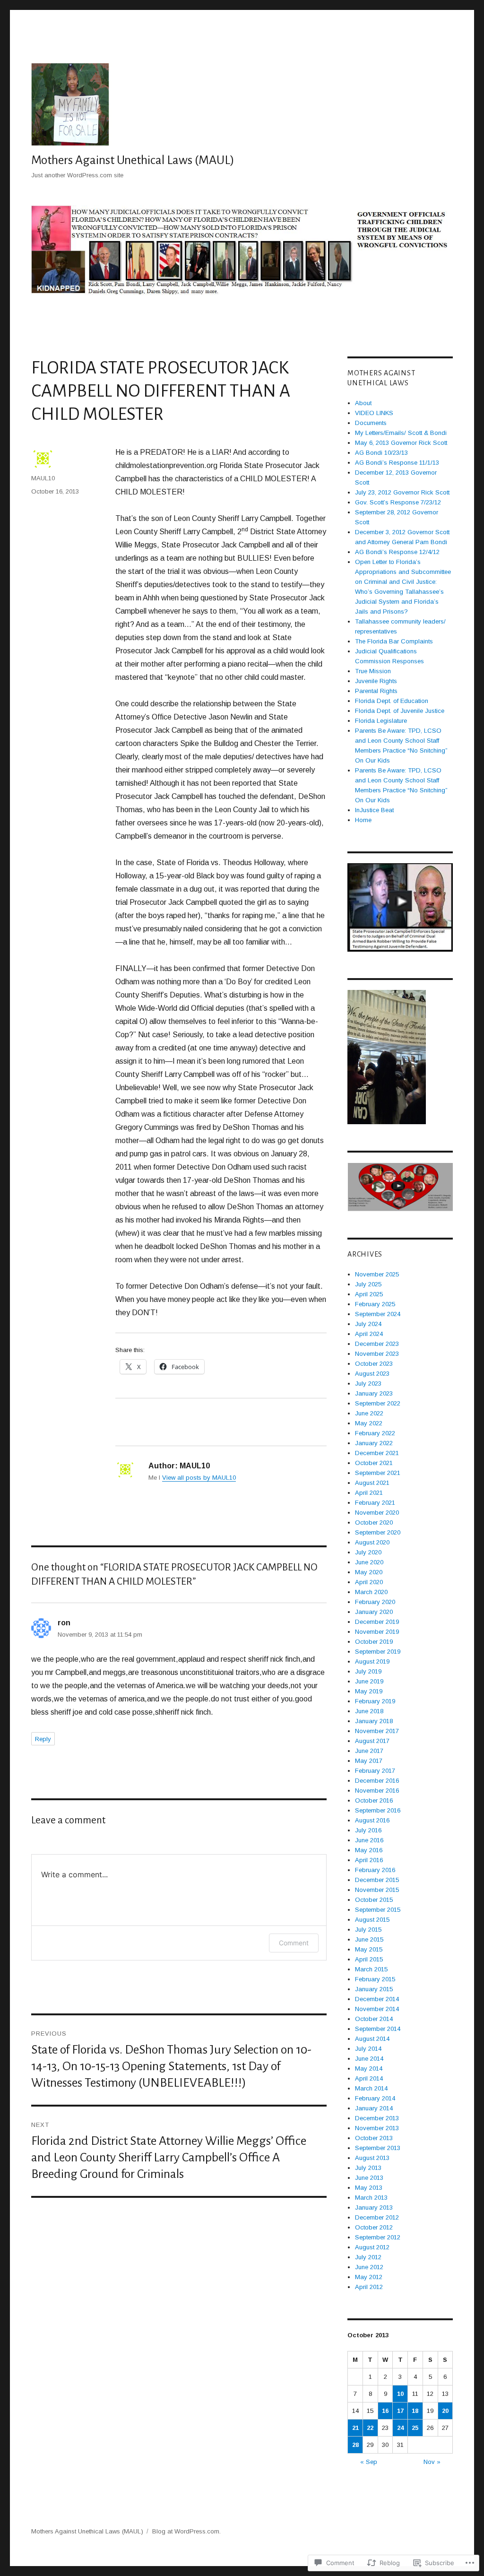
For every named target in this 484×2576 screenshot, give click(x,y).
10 (400, 2394)
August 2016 (372, 1820)
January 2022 (374, 1443)
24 (400, 2428)
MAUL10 (43, 478)
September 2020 (378, 1532)
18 (415, 2411)
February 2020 (375, 1602)
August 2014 (372, 2039)
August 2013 (372, 2158)
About (363, 403)
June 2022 (369, 1413)
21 (355, 2428)
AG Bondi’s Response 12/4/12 (397, 552)
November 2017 (377, 1731)
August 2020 (372, 1542)
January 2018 (374, 1721)
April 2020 (369, 1582)
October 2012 (374, 2227)
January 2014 (374, 2108)
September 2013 (378, 2148)
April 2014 (369, 2078)
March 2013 (371, 2198)
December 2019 (377, 1622)
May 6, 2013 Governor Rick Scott (401, 443)
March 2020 (371, 1592)
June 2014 (369, 2059)
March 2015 (371, 1969)
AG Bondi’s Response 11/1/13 (397, 463)
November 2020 (377, 1513)
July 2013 (368, 2168)
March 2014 (371, 2088)
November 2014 (377, 2009)
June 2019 (369, 1681)
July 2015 (368, 1930)
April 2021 (369, 1493)
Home (363, 820)
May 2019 (369, 1691)
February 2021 (375, 1503)
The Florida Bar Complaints (394, 641)
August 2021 (372, 1483)
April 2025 (369, 1294)
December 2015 (377, 1880)
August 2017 (372, 1741)
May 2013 (369, 2188)
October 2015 (374, 1900)
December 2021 (377, 1453)
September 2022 (378, 1403)
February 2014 (375, 2098)
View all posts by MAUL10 (199, 1478)
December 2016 (377, 1781)
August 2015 (372, 1920)
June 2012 (369, 2267)
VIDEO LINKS (374, 413)
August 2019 (372, 1661)
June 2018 (369, 1711)
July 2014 (368, 2049)
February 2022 (375, 1433)
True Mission (373, 671)
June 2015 (369, 1939)
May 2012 (369, 2277)
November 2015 (377, 1890)
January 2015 (374, 1989)
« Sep (369, 2462)
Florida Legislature (381, 721)
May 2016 (369, 1850)
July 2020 (368, 1552)
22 (370, 2428)
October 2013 (374, 2138)
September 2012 (378, 2237)
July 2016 (368, 1830)
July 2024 (368, 1324)
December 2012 (377, 2217)
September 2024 (378, 1314)
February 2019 (375, 1701)
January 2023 (374, 1393)
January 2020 (374, 1612)
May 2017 (369, 1761)
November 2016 (377, 1791)
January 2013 (374, 2207)
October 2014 (374, 2019)
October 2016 (374, 1800)
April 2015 (369, 1959)
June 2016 (369, 1840)
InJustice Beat (374, 810)
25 (415, 2428)
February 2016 (375, 1870)
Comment (294, 1943)
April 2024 (369, 1334)
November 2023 (377, 1354)
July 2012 (368, 2257)
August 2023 (372, 1374)
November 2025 (377, 1274)
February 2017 (375, 1771)
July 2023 (368, 1383)
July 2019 (368, 1671)
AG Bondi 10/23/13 (381, 453)
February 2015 (375, 1979)
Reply (43, 1739)
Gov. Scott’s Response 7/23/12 (398, 502)
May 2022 (369, 1423)
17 (400, 2411)
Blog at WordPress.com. (186, 2531)
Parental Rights (376, 691)
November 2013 (377, 2128)
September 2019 (378, 1652)
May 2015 (369, 1949)
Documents (371, 423)
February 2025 (375, 1304)
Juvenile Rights (376, 681)
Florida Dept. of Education (392, 701)
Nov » (432, 2462)
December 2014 (377, 1999)
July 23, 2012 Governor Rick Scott (402, 492)
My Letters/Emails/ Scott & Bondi (401, 433)
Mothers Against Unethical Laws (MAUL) (133, 160)
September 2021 (378, 1473)
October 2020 (374, 1522)
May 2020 (369, 1572)
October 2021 (374, 1463)
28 (355, 2445)
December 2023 (377, 1344)
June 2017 (369, 1751)
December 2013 (377, 2118)
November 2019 (377, 1632)
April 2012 (369, 2287)
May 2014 (369, 2069)
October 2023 (374, 1364)
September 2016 (378, 1810)
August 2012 (372, 2247)
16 (385, 2411)
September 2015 (378, 1910)
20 (445, 2411)
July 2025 (368, 1284)
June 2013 (369, 2178)
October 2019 (374, 1642)
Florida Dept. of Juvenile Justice (400, 711)
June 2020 (369, 1562)
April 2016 (369, 1860)
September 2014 (378, 2029)
